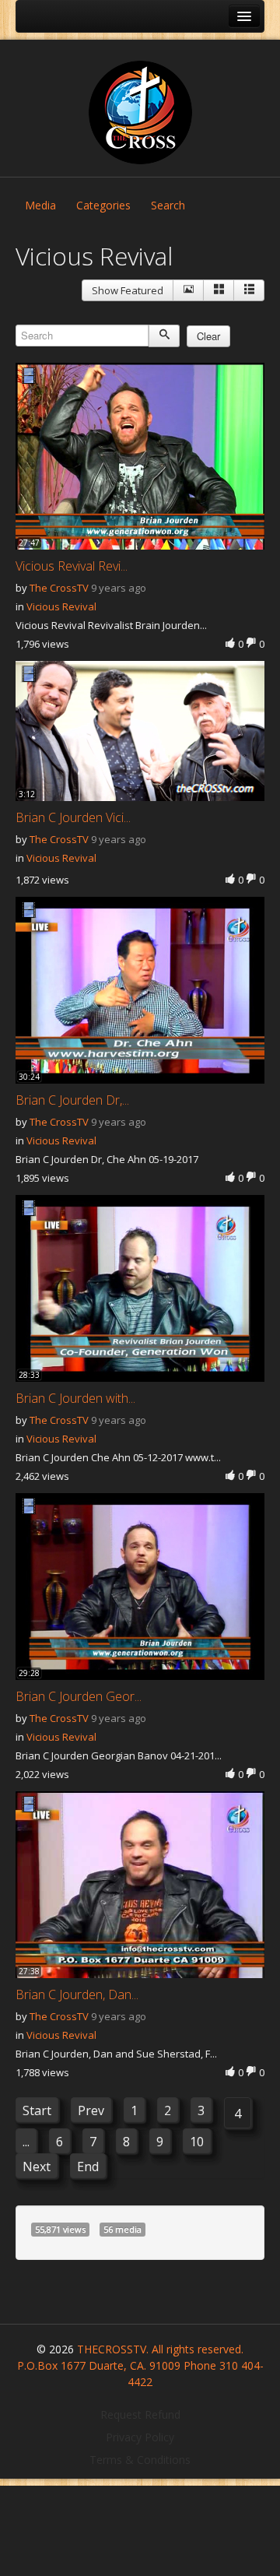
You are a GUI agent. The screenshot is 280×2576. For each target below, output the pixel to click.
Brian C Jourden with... (75, 1398)
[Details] (188, 290)
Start (37, 2110)
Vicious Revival (61, 606)
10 (197, 2142)
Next (37, 2167)
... (26, 2142)
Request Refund (140, 2414)
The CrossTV (59, 588)
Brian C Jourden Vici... (73, 817)
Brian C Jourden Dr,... (72, 1100)
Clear (208, 336)
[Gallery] (219, 290)
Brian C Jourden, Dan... (77, 1994)
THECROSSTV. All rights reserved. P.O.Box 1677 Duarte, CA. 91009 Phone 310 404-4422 (140, 2365)
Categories (103, 205)
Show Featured (128, 290)
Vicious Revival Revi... (72, 566)
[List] (249, 290)
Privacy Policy (140, 2437)
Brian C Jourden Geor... (79, 1696)
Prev (91, 2110)
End (88, 2167)
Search (168, 205)
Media (40, 205)
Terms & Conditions (140, 2460)
